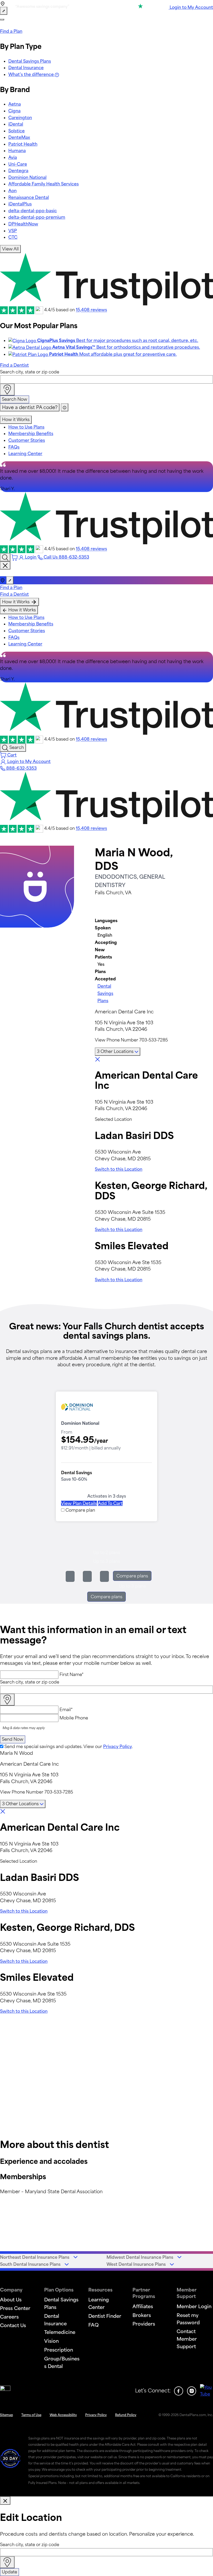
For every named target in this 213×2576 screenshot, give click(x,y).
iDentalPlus (20, 204)
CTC (13, 237)
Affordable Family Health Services (44, 184)
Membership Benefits (31, 433)
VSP (13, 231)
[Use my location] (7, 390)
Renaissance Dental (29, 197)
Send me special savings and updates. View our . (69, 1746)
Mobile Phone (74, 1718)
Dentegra (18, 171)
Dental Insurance (26, 68)
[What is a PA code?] (65, 407)
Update (9, 2572)
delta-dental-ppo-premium (37, 217)
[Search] (5, 557)
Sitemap (6, 2415)
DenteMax (19, 137)
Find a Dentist (14, 365)
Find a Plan (11, 31)
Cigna (14, 111)
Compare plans (132, 1576)
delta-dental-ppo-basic (33, 211)
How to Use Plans (26, 427)
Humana (17, 151)
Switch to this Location (119, 1169)
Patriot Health (23, 144)
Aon (12, 191)
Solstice (16, 131)
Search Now (15, 399)
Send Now (13, 1739)
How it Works (16, 419)
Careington (20, 118)
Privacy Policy (118, 1746)
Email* (66, 1710)
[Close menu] (5, 566)
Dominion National (27, 177)
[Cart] (15, 557)
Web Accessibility (63, 2415)
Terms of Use (31, 2415)
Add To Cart (110, 1503)
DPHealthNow (23, 224)
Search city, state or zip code (30, 372)
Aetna (15, 104)
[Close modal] (5, 2501)
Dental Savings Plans (30, 61)
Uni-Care (18, 164)
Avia (13, 157)
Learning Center (25, 454)
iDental (16, 124)
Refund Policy (126, 2415)
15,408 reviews (91, 310)
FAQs (14, 447)
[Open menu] (2, 20)
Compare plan (80, 1510)
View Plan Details (79, 1503)
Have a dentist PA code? (30, 407)
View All (10, 249)
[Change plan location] (4, 11)
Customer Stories (27, 440)
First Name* (72, 1674)
